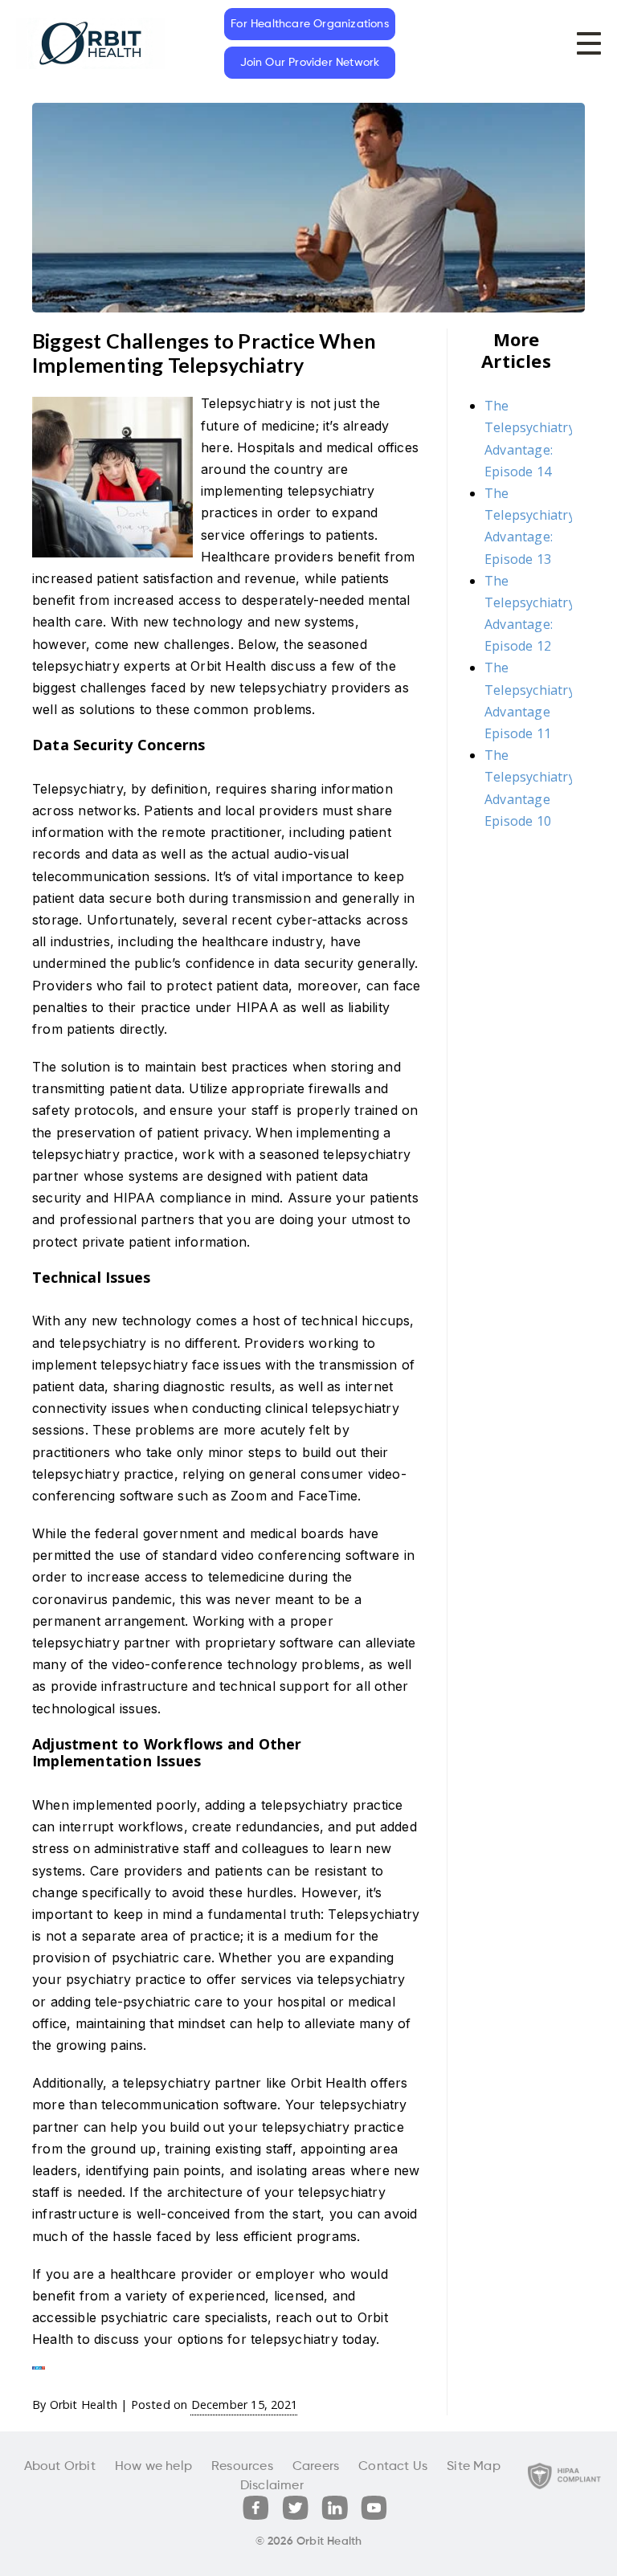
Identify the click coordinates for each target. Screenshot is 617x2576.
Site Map (474, 2467)
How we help (153, 2467)
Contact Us (393, 2467)
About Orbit (60, 2467)
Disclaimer (272, 2486)
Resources (242, 2467)
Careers (316, 2467)
